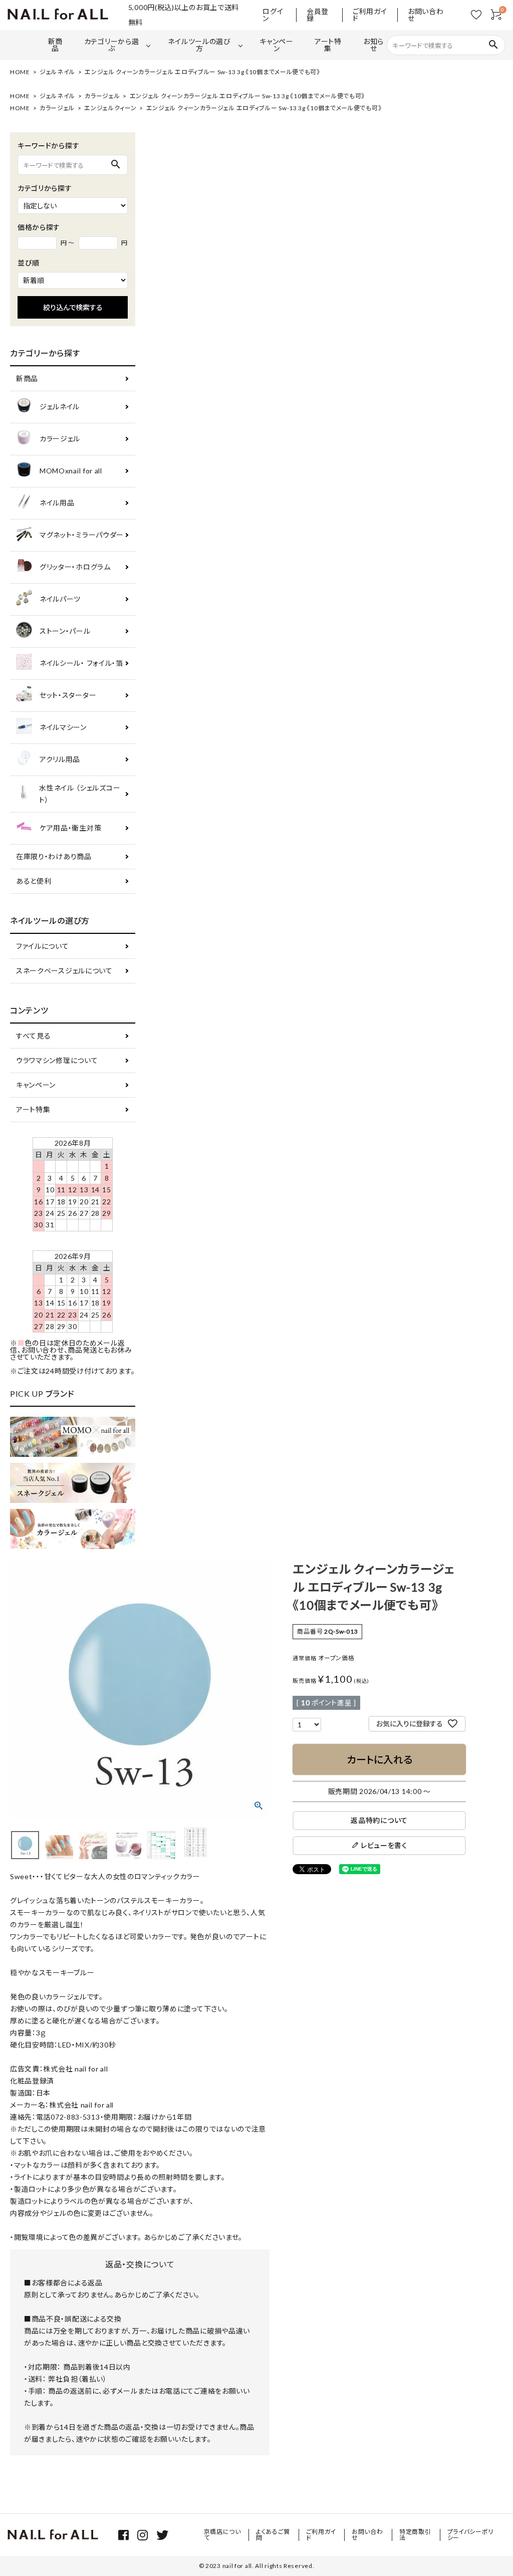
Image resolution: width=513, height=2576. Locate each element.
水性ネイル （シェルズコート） (80, 794)
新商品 (55, 45)
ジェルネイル (57, 72)
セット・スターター (68, 695)
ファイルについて (43, 946)
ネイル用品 (57, 503)
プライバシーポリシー (471, 2535)
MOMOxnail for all (71, 471)
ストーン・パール (65, 631)
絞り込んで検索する (73, 307)
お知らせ (373, 45)
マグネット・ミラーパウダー (82, 535)
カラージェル (102, 96)
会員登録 (318, 15)
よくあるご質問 (273, 2535)
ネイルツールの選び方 (199, 45)
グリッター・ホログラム (75, 567)
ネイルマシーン (63, 727)
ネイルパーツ (60, 599)
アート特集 (328, 45)
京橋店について (222, 2535)
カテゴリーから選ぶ (112, 45)
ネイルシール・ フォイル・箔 (81, 663)
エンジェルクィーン (110, 108)
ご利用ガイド (370, 15)
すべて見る (34, 1036)
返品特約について (379, 1820)
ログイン (273, 15)
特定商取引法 (415, 2535)
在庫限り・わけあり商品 (54, 856)
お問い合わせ (426, 15)
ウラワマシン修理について (57, 1060)
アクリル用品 (60, 759)
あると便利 (34, 881)
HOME (20, 72)
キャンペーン (277, 45)
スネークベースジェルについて (64, 971)
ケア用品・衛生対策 (70, 828)
